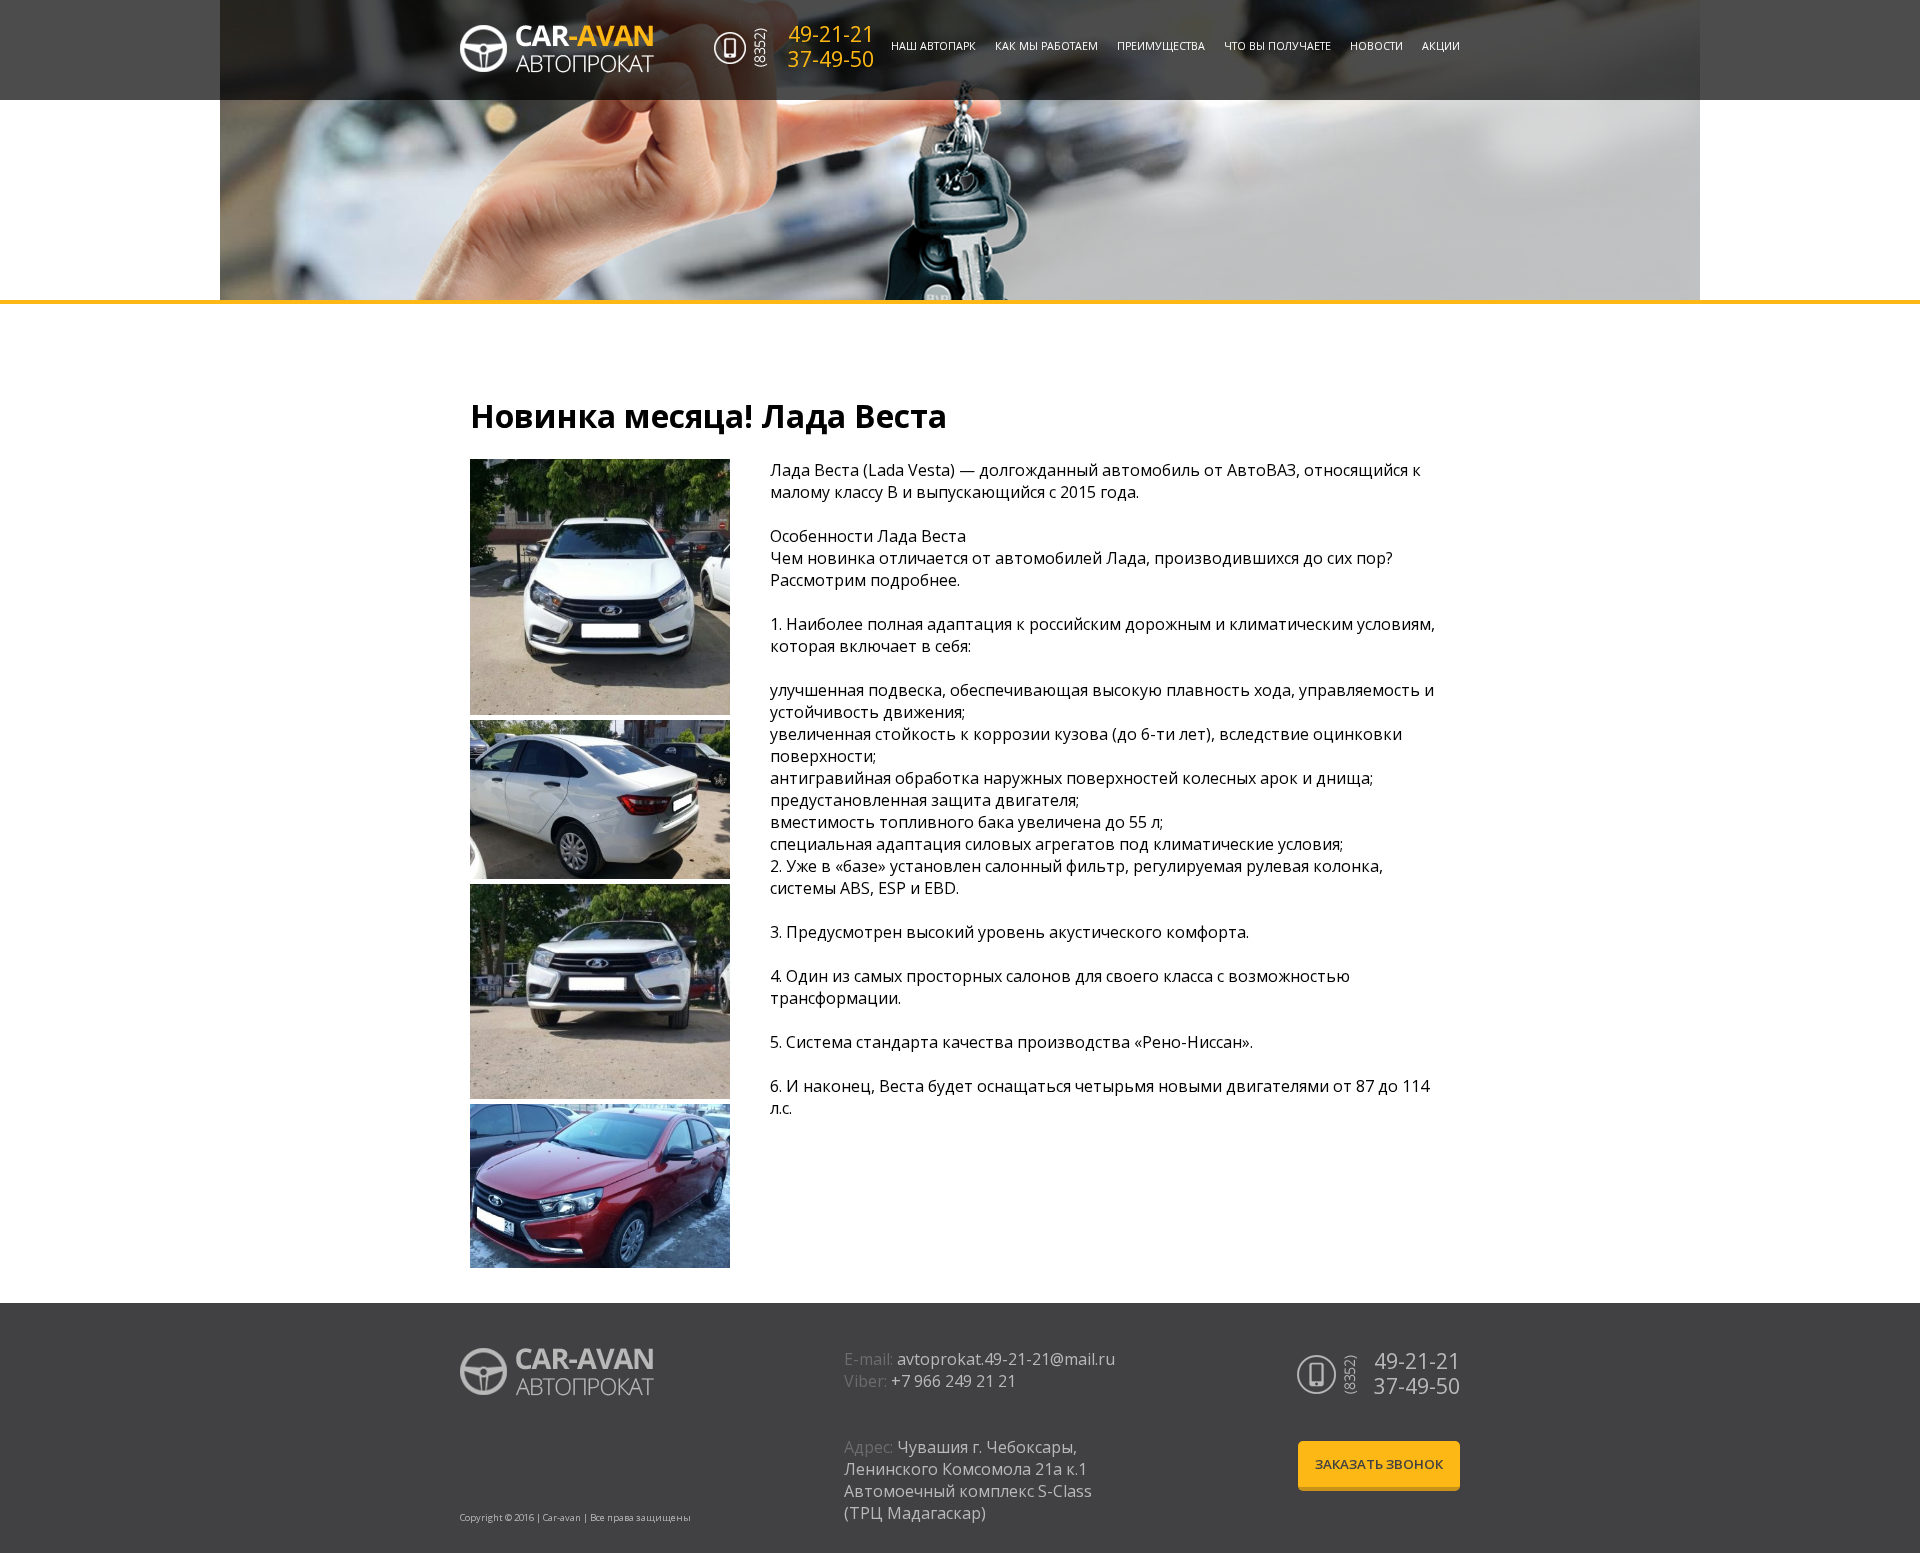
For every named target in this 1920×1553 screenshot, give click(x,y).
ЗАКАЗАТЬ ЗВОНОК (1379, 1464)
